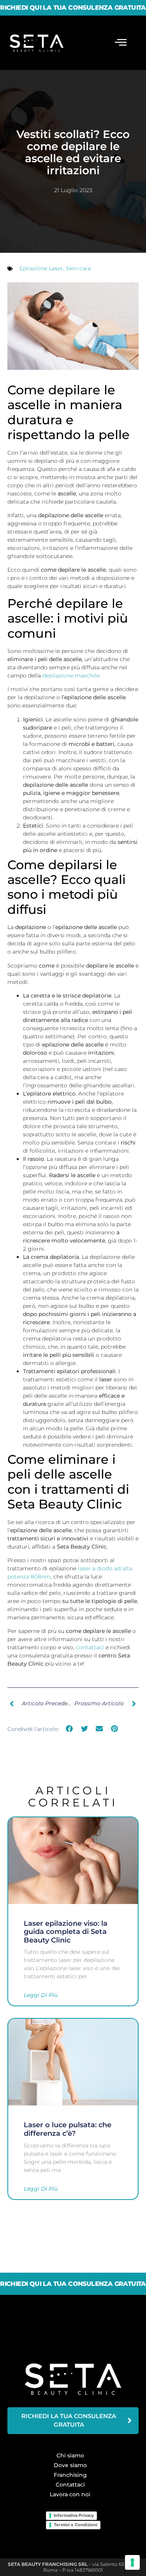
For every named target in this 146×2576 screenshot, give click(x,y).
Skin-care (78, 268)
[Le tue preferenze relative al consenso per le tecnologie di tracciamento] (132, 2562)
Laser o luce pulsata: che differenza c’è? (68, 2129)
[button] (69, 1729)
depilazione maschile (71, 675)
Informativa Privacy (74, 2515)
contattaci (90, 1647)
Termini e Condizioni (76, 2525)
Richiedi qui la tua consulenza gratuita (73, 8)
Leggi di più (41, 1995)
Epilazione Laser (41, 268)
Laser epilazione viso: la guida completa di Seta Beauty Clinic (66, 1932)
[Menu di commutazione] (121, 43)
